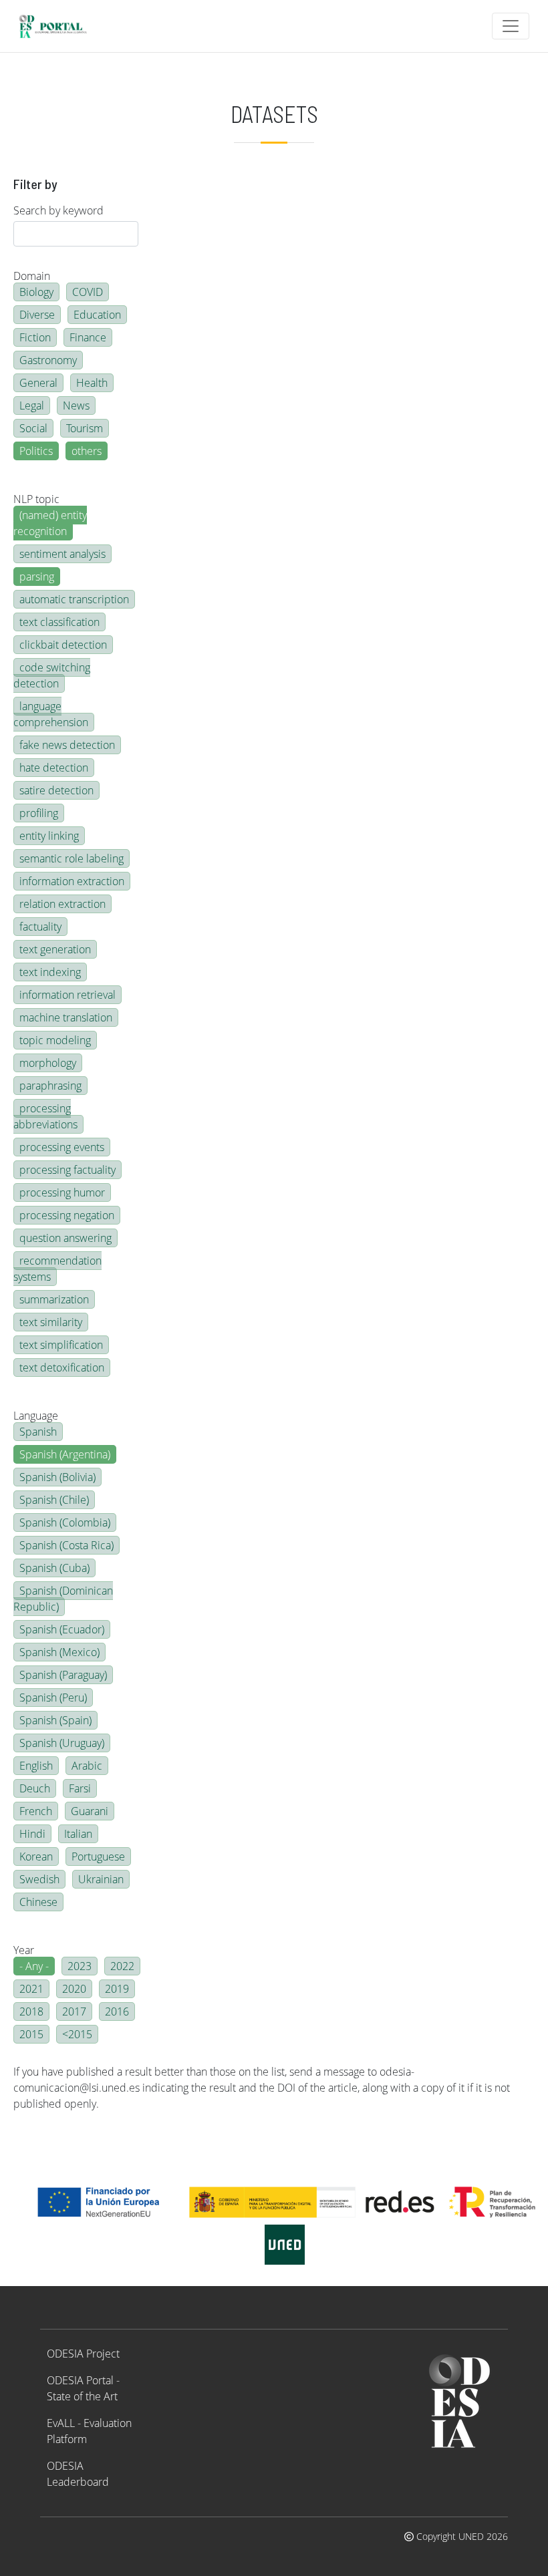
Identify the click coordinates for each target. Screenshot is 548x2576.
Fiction (35, 337)
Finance (88, 337)
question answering (65, 1238)
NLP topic (36, 499)
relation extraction (62, 904)
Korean (36, 1857)
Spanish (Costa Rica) (66, 1545)
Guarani (90, 1811)
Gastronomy (48, 360)
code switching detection (52, 675)
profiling (39, 813)
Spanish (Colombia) (65, 1522)
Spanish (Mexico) (59, 1652)
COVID (88, 292)
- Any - (34, 1966)
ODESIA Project (83, 2354)
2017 (74, 2011)
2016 (117, 2011)
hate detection (54, 768)
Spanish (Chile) (54, 1500)
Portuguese (98, 1857)
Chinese (38, 1902)
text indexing (50, 972)
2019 (117, 1989)
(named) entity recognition (50, 523)
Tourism (85, 428)
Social (33, 428)
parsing (37, 577)
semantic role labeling (72, 858)
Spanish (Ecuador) (62, 1629)
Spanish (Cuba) (54, 1568)
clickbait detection (63, 645)
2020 (74, 1989)
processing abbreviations (45, 1116)
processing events (62, 1147)
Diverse (37, 315)
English (36, 1766)
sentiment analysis (62, 554)
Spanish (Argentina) (65, 1454)
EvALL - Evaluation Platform (89, 2431)
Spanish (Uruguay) (62, 1743)
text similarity (51, 1322)
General (38, 383)
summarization (54, 1299)
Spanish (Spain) (55, 1720)
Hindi (32, 1834)
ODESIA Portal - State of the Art (83, 2388)
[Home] (58, 26)
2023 (80, 1966)
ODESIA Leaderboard (78, 2474)
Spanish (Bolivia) (57, 1477)
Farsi (80, 1788)
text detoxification (62, 1367)
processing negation (67, 1215)
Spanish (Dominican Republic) (63, 1599)
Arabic (87, 1766)
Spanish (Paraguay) (63, 1675)
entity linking (49, 836)
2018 (31, 2011)
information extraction (72, 881)
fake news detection (67, 745)
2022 (122, 1966)
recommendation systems (57, 1269)
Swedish (39, 1879)
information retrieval (67, 995)
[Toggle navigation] (511, 26)
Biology (36, 292)
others (87, 451)
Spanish (38, 1432)
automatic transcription (74, 599)
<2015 (77, 2034)
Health (92, 383)
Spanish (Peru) (53, 1698)
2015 (31, 2034)
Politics (36, 451)
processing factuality (67, 1170)
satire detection (56, 790)
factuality (40, 927)
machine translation (66, 1017)
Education (97, 315)
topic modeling (55, 1040)
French (36, 1811)
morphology (48, 1063)
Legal (32, 406)
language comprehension (51, 714)
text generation (55, 949)
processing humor (62, 1192)
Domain (32, 276)
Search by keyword (58, 210)
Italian (78, 1834)
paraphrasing (50, 1086)
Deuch (35, 1788)
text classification (59, 622)
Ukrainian (101, 1879)
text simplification (61, 1345)
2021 (31, 1989)
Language (36, 1416)
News (76, 406)
